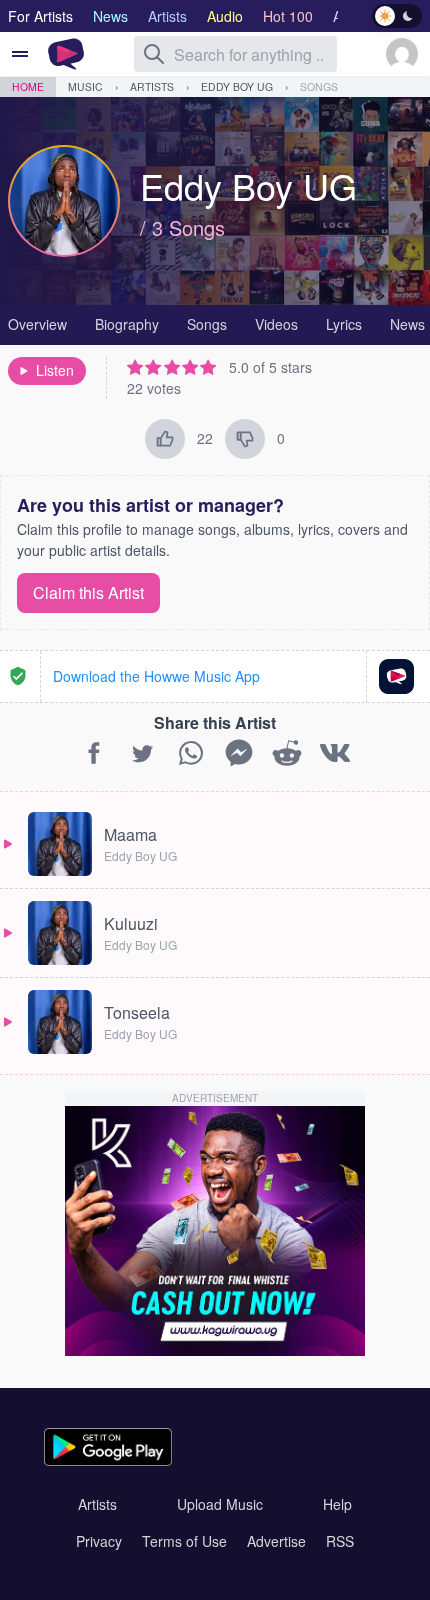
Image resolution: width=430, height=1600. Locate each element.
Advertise (276, 1541)
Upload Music (220, 1504)
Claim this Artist (88, 592)
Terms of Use (184, 1541)
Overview (37, 324)
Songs (319, 86)
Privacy (99, 1541)
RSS (340, 1541)
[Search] (154, 54)
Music (85, 86)
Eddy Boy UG (237, 86)
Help (337, 1504)
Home (28, 86)
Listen (55, 370)
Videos (276, 324)
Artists (152, 86)
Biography (127, 324)
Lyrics (344, 324)
